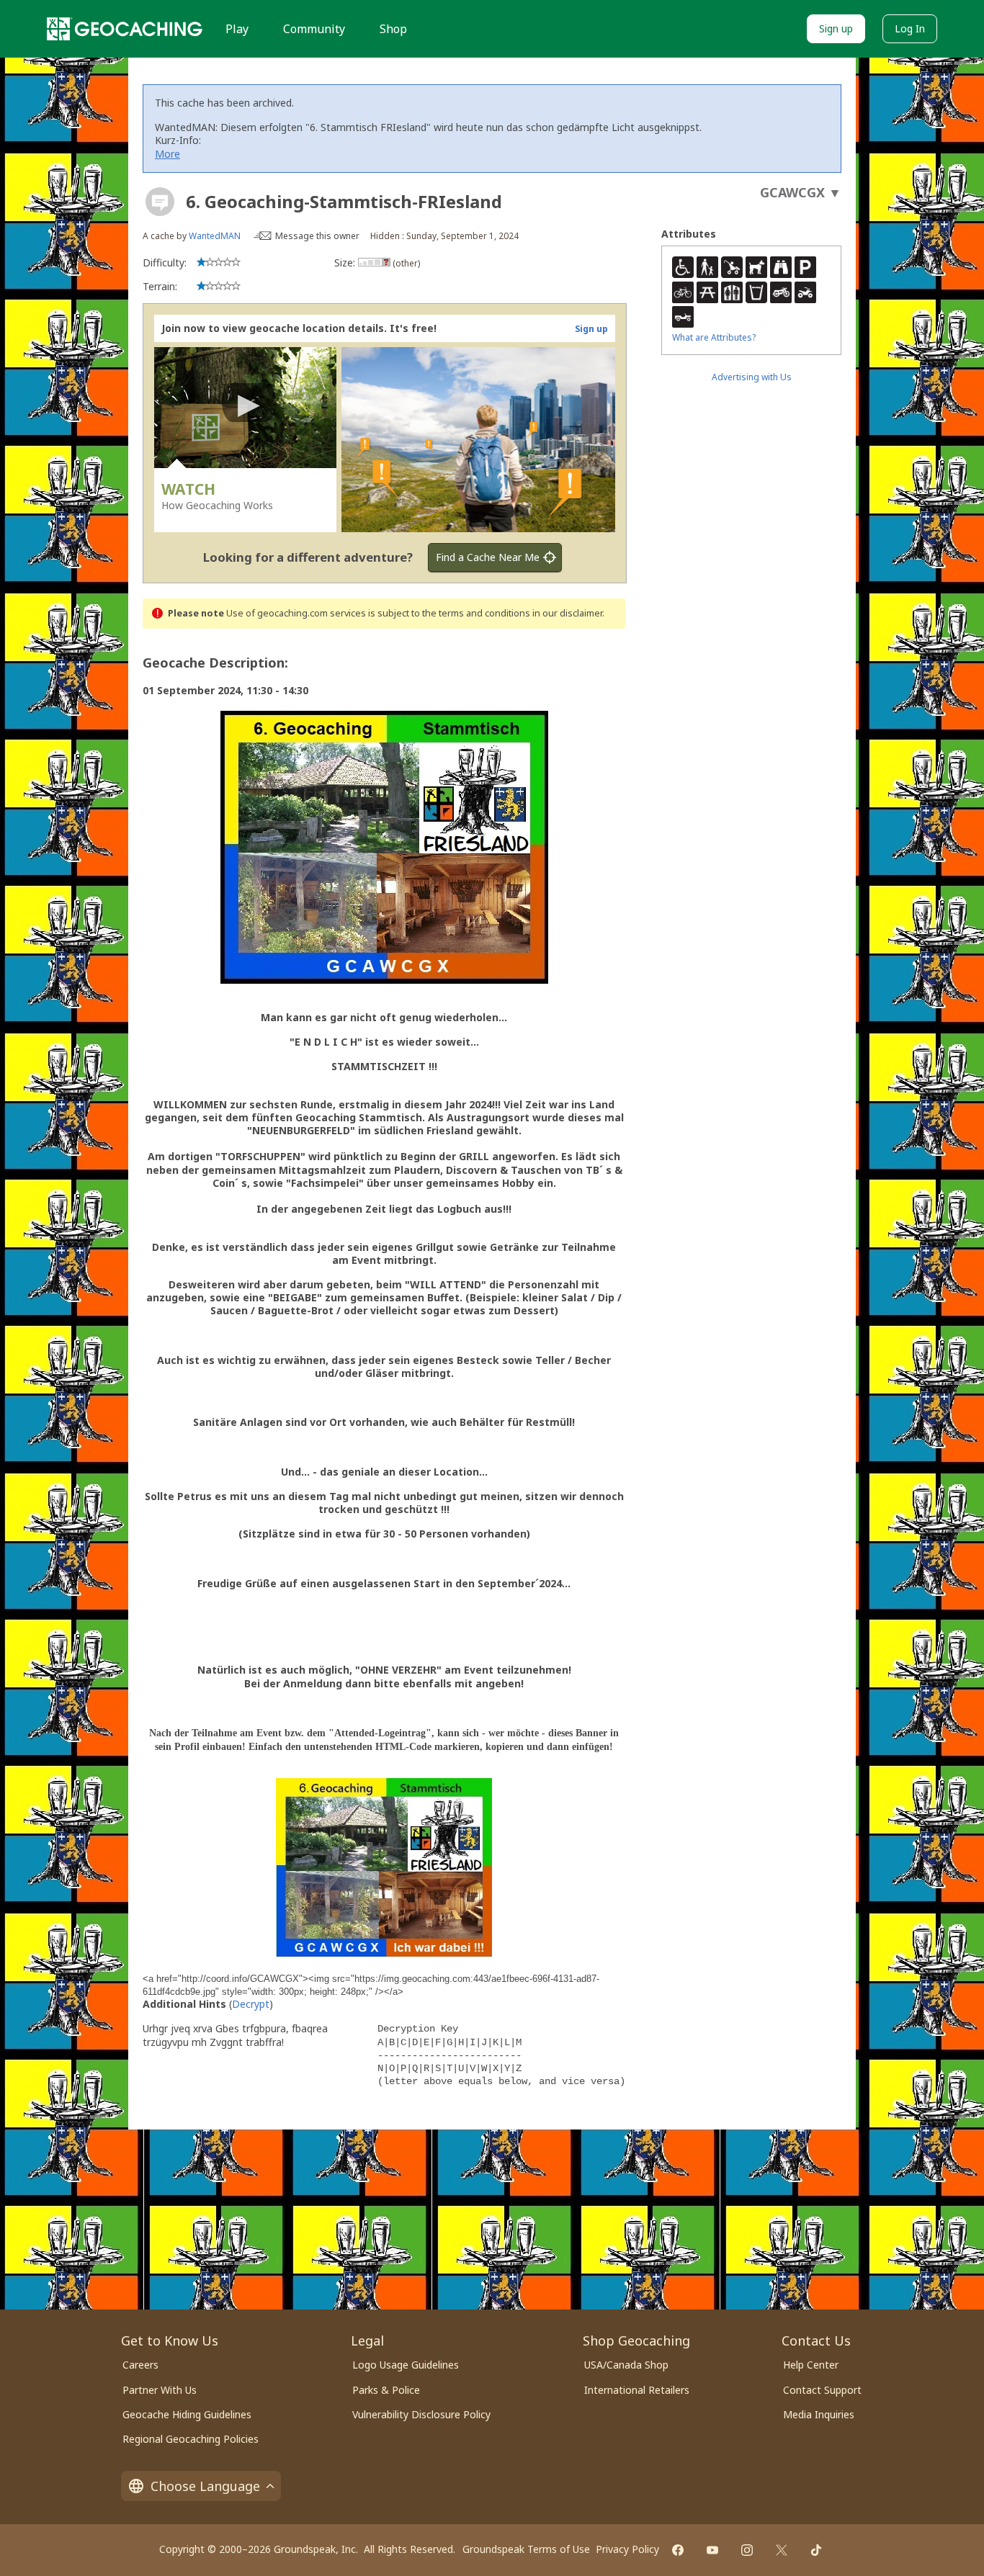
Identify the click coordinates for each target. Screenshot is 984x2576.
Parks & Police (386, 2390)
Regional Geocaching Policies (191, 2439)
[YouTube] (712, 2550)
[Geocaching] (125, 29)
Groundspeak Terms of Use (526, 2549)
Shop (393, 29)
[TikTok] (816, 2550)
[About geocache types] (160, 202)
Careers (140, 2365)
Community (314, 29)
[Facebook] (678, 2550)
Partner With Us (160, 2390)
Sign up (836, 28)
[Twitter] (782, 2550)
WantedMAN (215, 236)
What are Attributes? (714, 337)
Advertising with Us (752, 377)
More (167, 154)
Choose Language (205, 2486)
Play (237, 29)
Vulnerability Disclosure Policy (421, 2414)
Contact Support (822, 2390)
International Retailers (637, 2390)
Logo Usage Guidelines (406, 2365)
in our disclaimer (567, 613)
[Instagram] (747, 2550)
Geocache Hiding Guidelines (187, 2414)
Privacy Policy (627, 2549)
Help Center (811, 2365)
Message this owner (317, 236)
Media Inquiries (819, 2414)
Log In (910, 28)
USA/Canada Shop (626, 2365)
